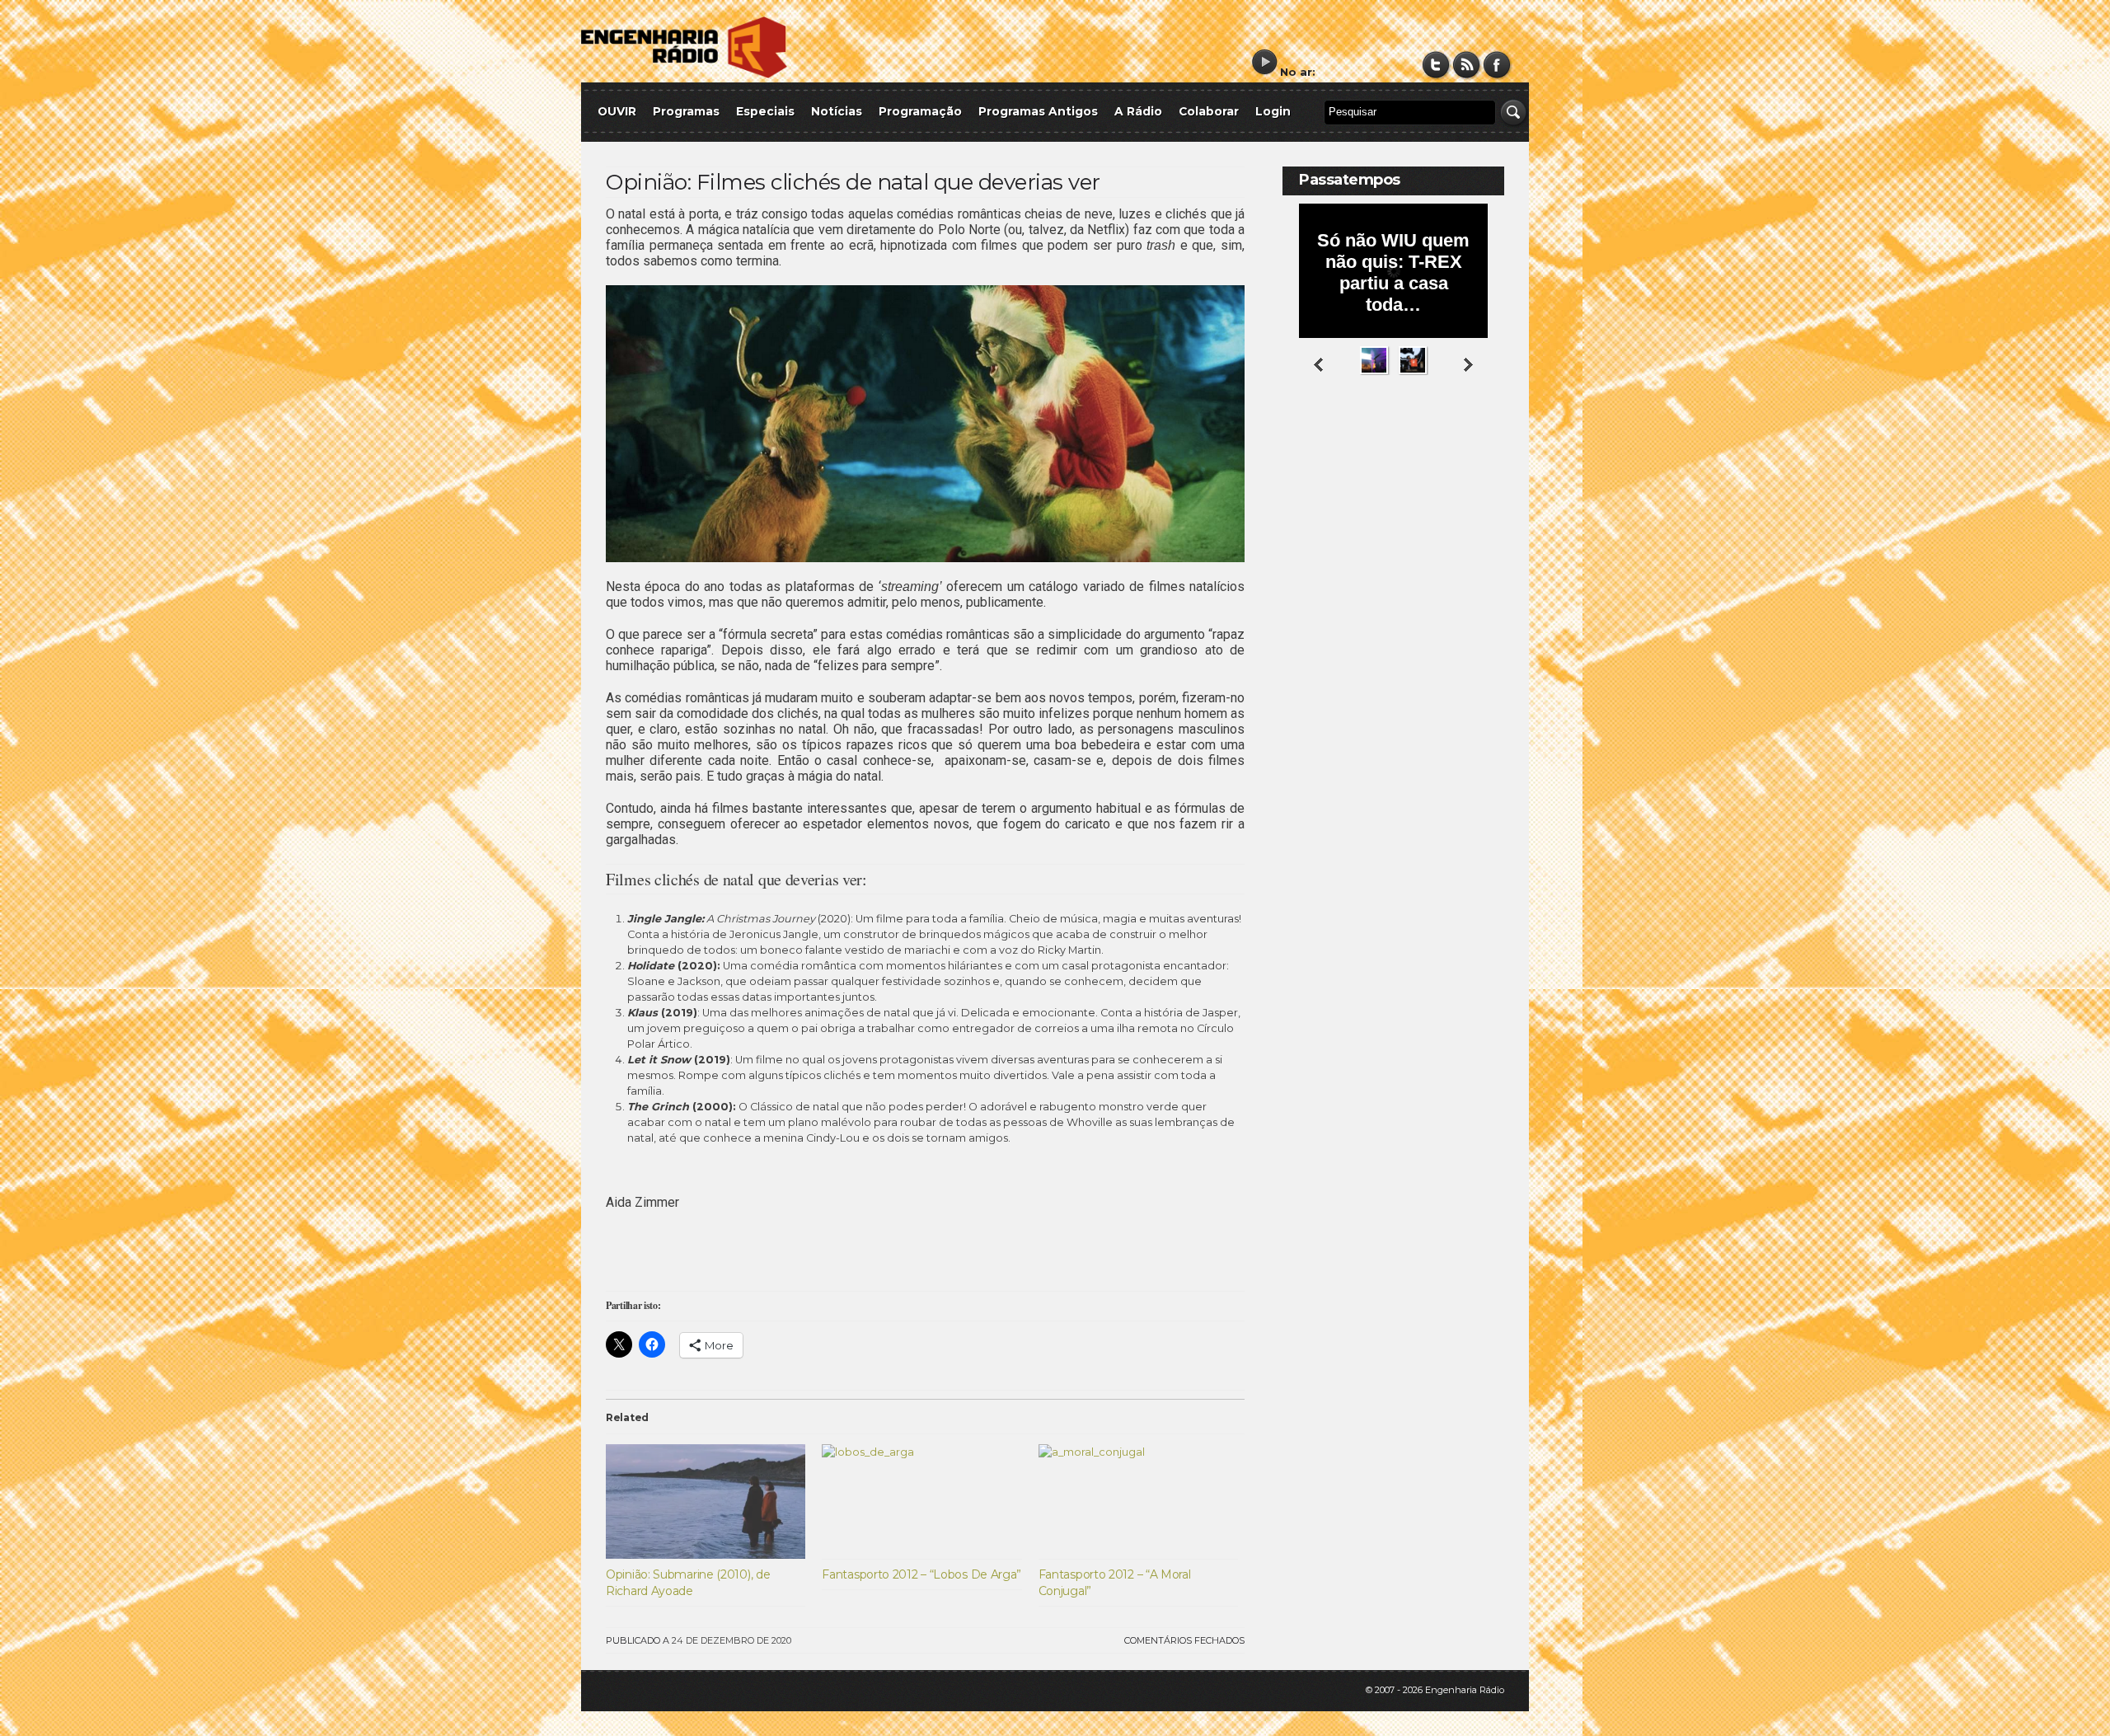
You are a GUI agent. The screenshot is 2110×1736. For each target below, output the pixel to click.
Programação (920, 111)
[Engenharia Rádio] (684, 75)
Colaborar (1209, 111)
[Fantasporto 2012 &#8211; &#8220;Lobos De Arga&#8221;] (921, 1501)
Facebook (1497, 65)
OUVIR (617, 111)
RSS (1467, 65)
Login (1273, 111)
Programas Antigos (1038, 111)
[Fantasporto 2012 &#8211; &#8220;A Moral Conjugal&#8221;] (1138, 1501)
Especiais (765, 111)
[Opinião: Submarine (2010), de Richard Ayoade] (706, 1501)
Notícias (837, 111)
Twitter (1436, 65)
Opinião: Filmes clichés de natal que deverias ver (853, 182)
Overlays (1482, 441)
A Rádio (1138, 111)
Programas (686, 111)
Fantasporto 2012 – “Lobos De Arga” (921, 1574)
